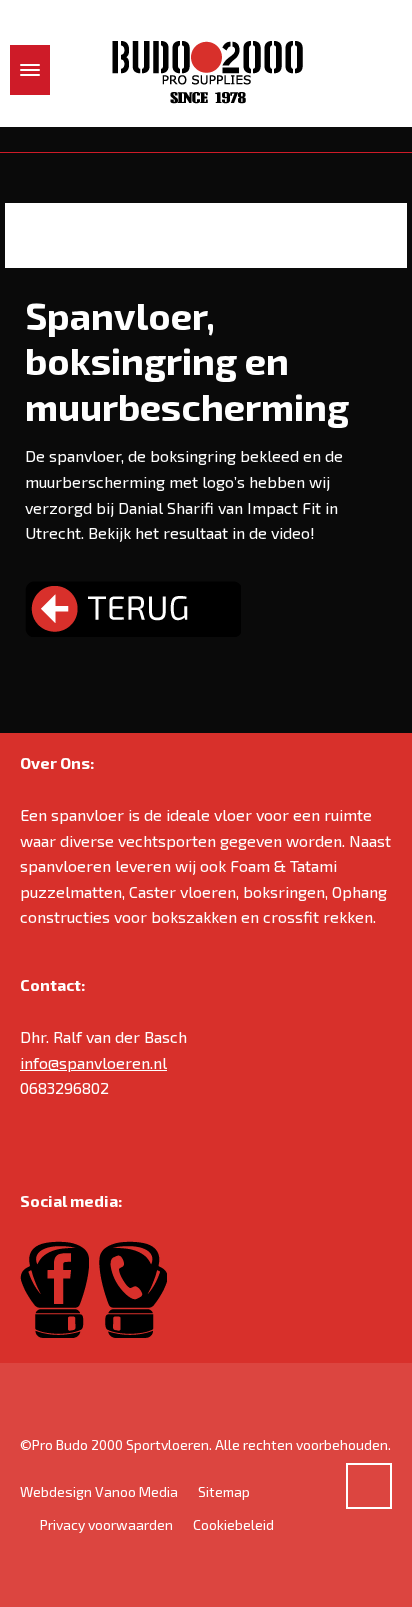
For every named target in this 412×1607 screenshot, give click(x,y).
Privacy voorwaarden (106, 1524)
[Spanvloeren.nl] (206, 70)
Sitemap (224, 1491)
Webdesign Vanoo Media (99, 1491)
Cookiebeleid (233, 1524)
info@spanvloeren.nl (93, 1062)
